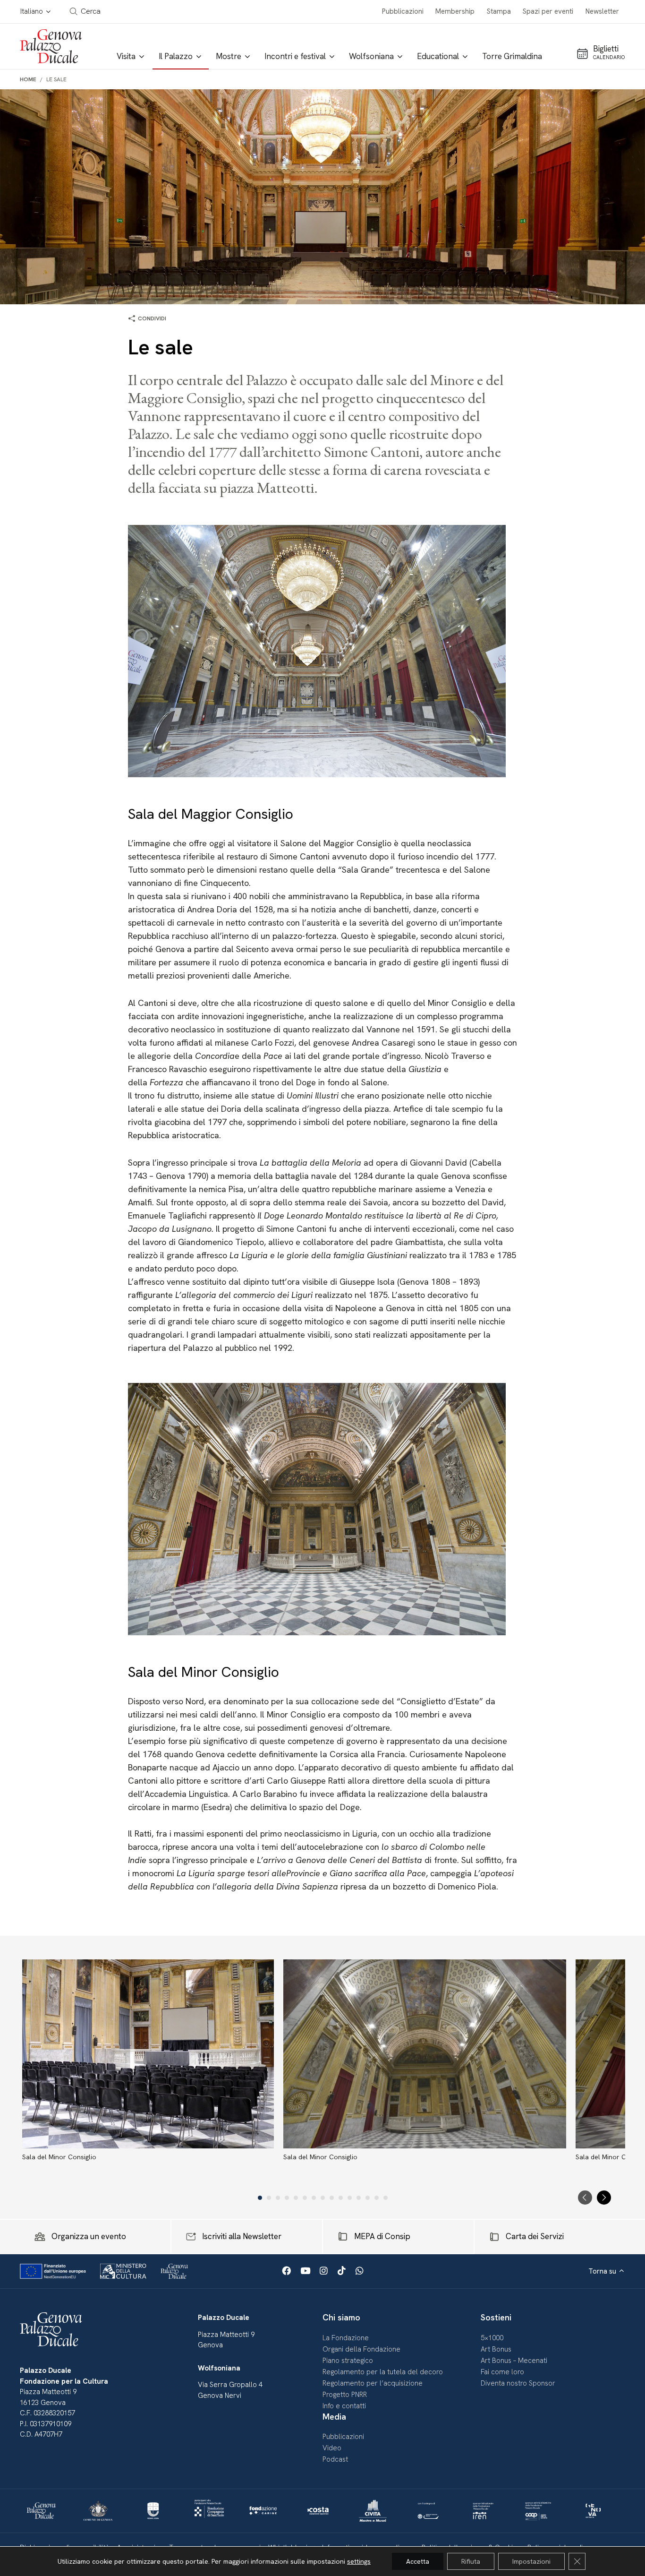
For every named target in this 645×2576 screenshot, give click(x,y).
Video (332, 2448)
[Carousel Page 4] (287, 2198)
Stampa (499, 11)
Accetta (418, 2561)
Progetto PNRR (345, 2395)
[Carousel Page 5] (296, 2198)
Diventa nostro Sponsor (518, 2383)
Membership (455, 11)
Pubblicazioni (403, 11)
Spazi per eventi (548, 11)
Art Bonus (496, 2349)
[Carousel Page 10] (341, 2198)
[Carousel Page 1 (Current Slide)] (260, 2198)
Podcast (335, 2459)
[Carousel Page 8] (323, 2198)
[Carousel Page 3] (278, 2198)
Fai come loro (502, 2372)
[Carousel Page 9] (332, 2198)
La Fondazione (346, 2338)
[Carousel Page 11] (350, 2198)
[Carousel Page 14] (377, 2198)
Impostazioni (531, 2561)
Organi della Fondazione (361, 2349)
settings (359, 2561)
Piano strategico (348, 2361)
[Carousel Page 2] (269, 2198)
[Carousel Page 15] (386, 2198)
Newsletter (602, 11)
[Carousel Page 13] (368, 2198)
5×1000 (492, 2338)
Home (28, 79)
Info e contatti (344, 2406)
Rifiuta (471, 2561)
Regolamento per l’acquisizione (373, 2383)
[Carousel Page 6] (305, 2198)
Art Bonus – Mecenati (514, 2361)
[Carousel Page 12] (359, 2198)
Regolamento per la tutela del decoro (383, 2372)
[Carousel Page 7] (314, 2198)
